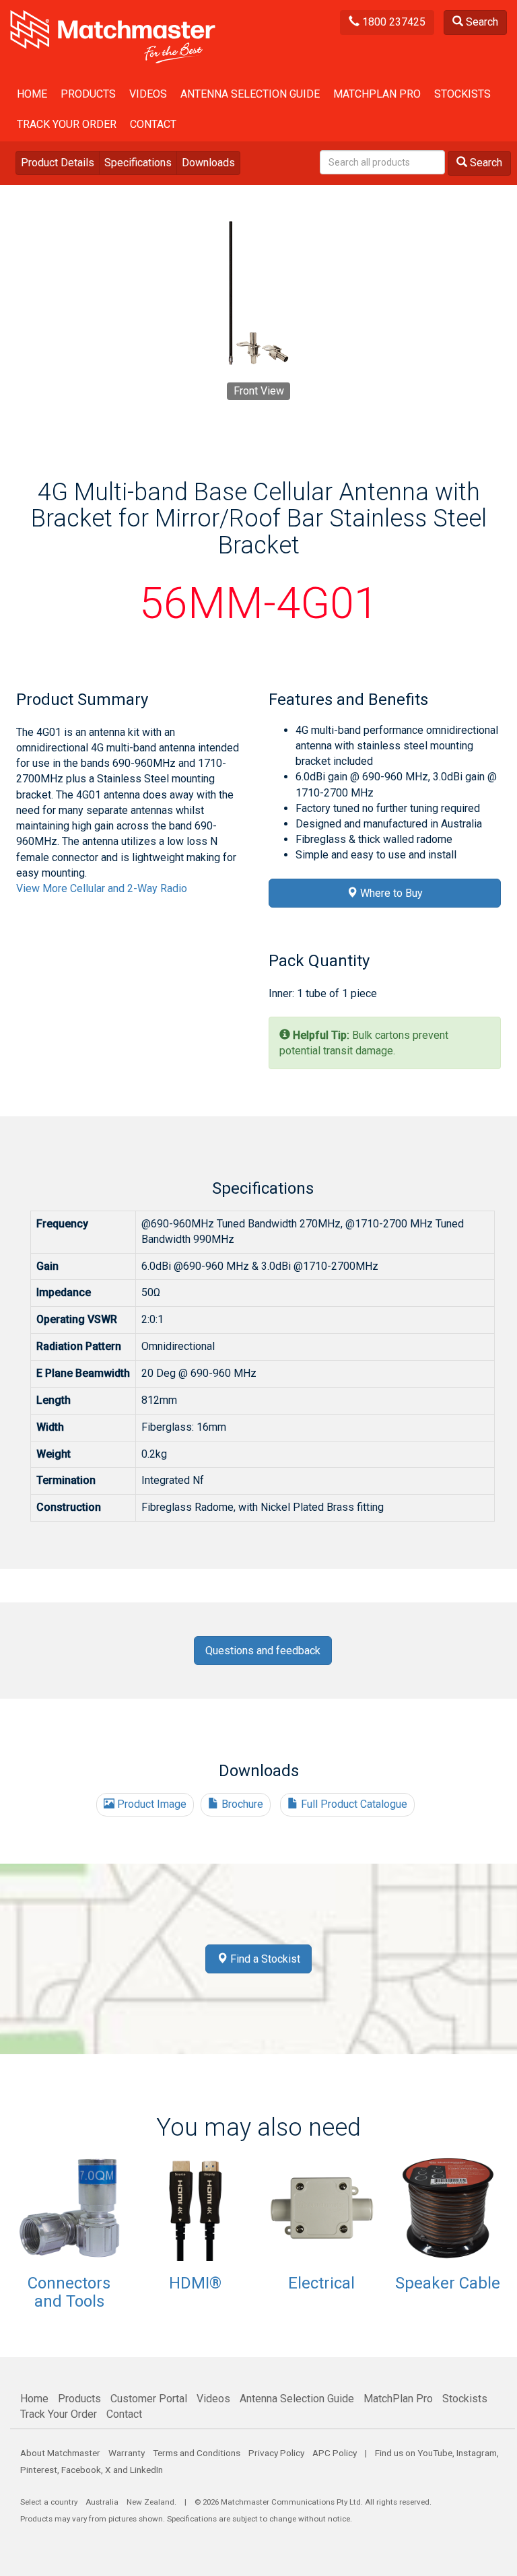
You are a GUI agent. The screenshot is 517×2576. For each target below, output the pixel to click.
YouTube (435, 2453)
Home (32, 94)
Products (88, 94)
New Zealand (150, 2502)
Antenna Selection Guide (250, 94)
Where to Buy (390, 893)
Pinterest (39, 2470)
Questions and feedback (263, 1651)
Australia (102, 2502)
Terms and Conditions (197, 2453)
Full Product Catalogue (353, 1804)
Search (481, 22)
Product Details (58, 163)
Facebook (81, 2470)
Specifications (138, 163)
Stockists (462, 94)
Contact (153, 124)
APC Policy (335, 2453)
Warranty (127, 2453)
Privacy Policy (276, 2453)
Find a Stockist (264, 1959)
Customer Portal (149, 2399)
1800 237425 (392, 22)
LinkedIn (146, 2470)
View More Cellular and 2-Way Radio (102, 888)
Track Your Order (67, 124)
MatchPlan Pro (377, 94)
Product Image (150, 1804)
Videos (148, 94)
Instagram (477, 2453)
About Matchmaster (60, 2453)
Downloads (208, 163)
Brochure (241, 1804)
